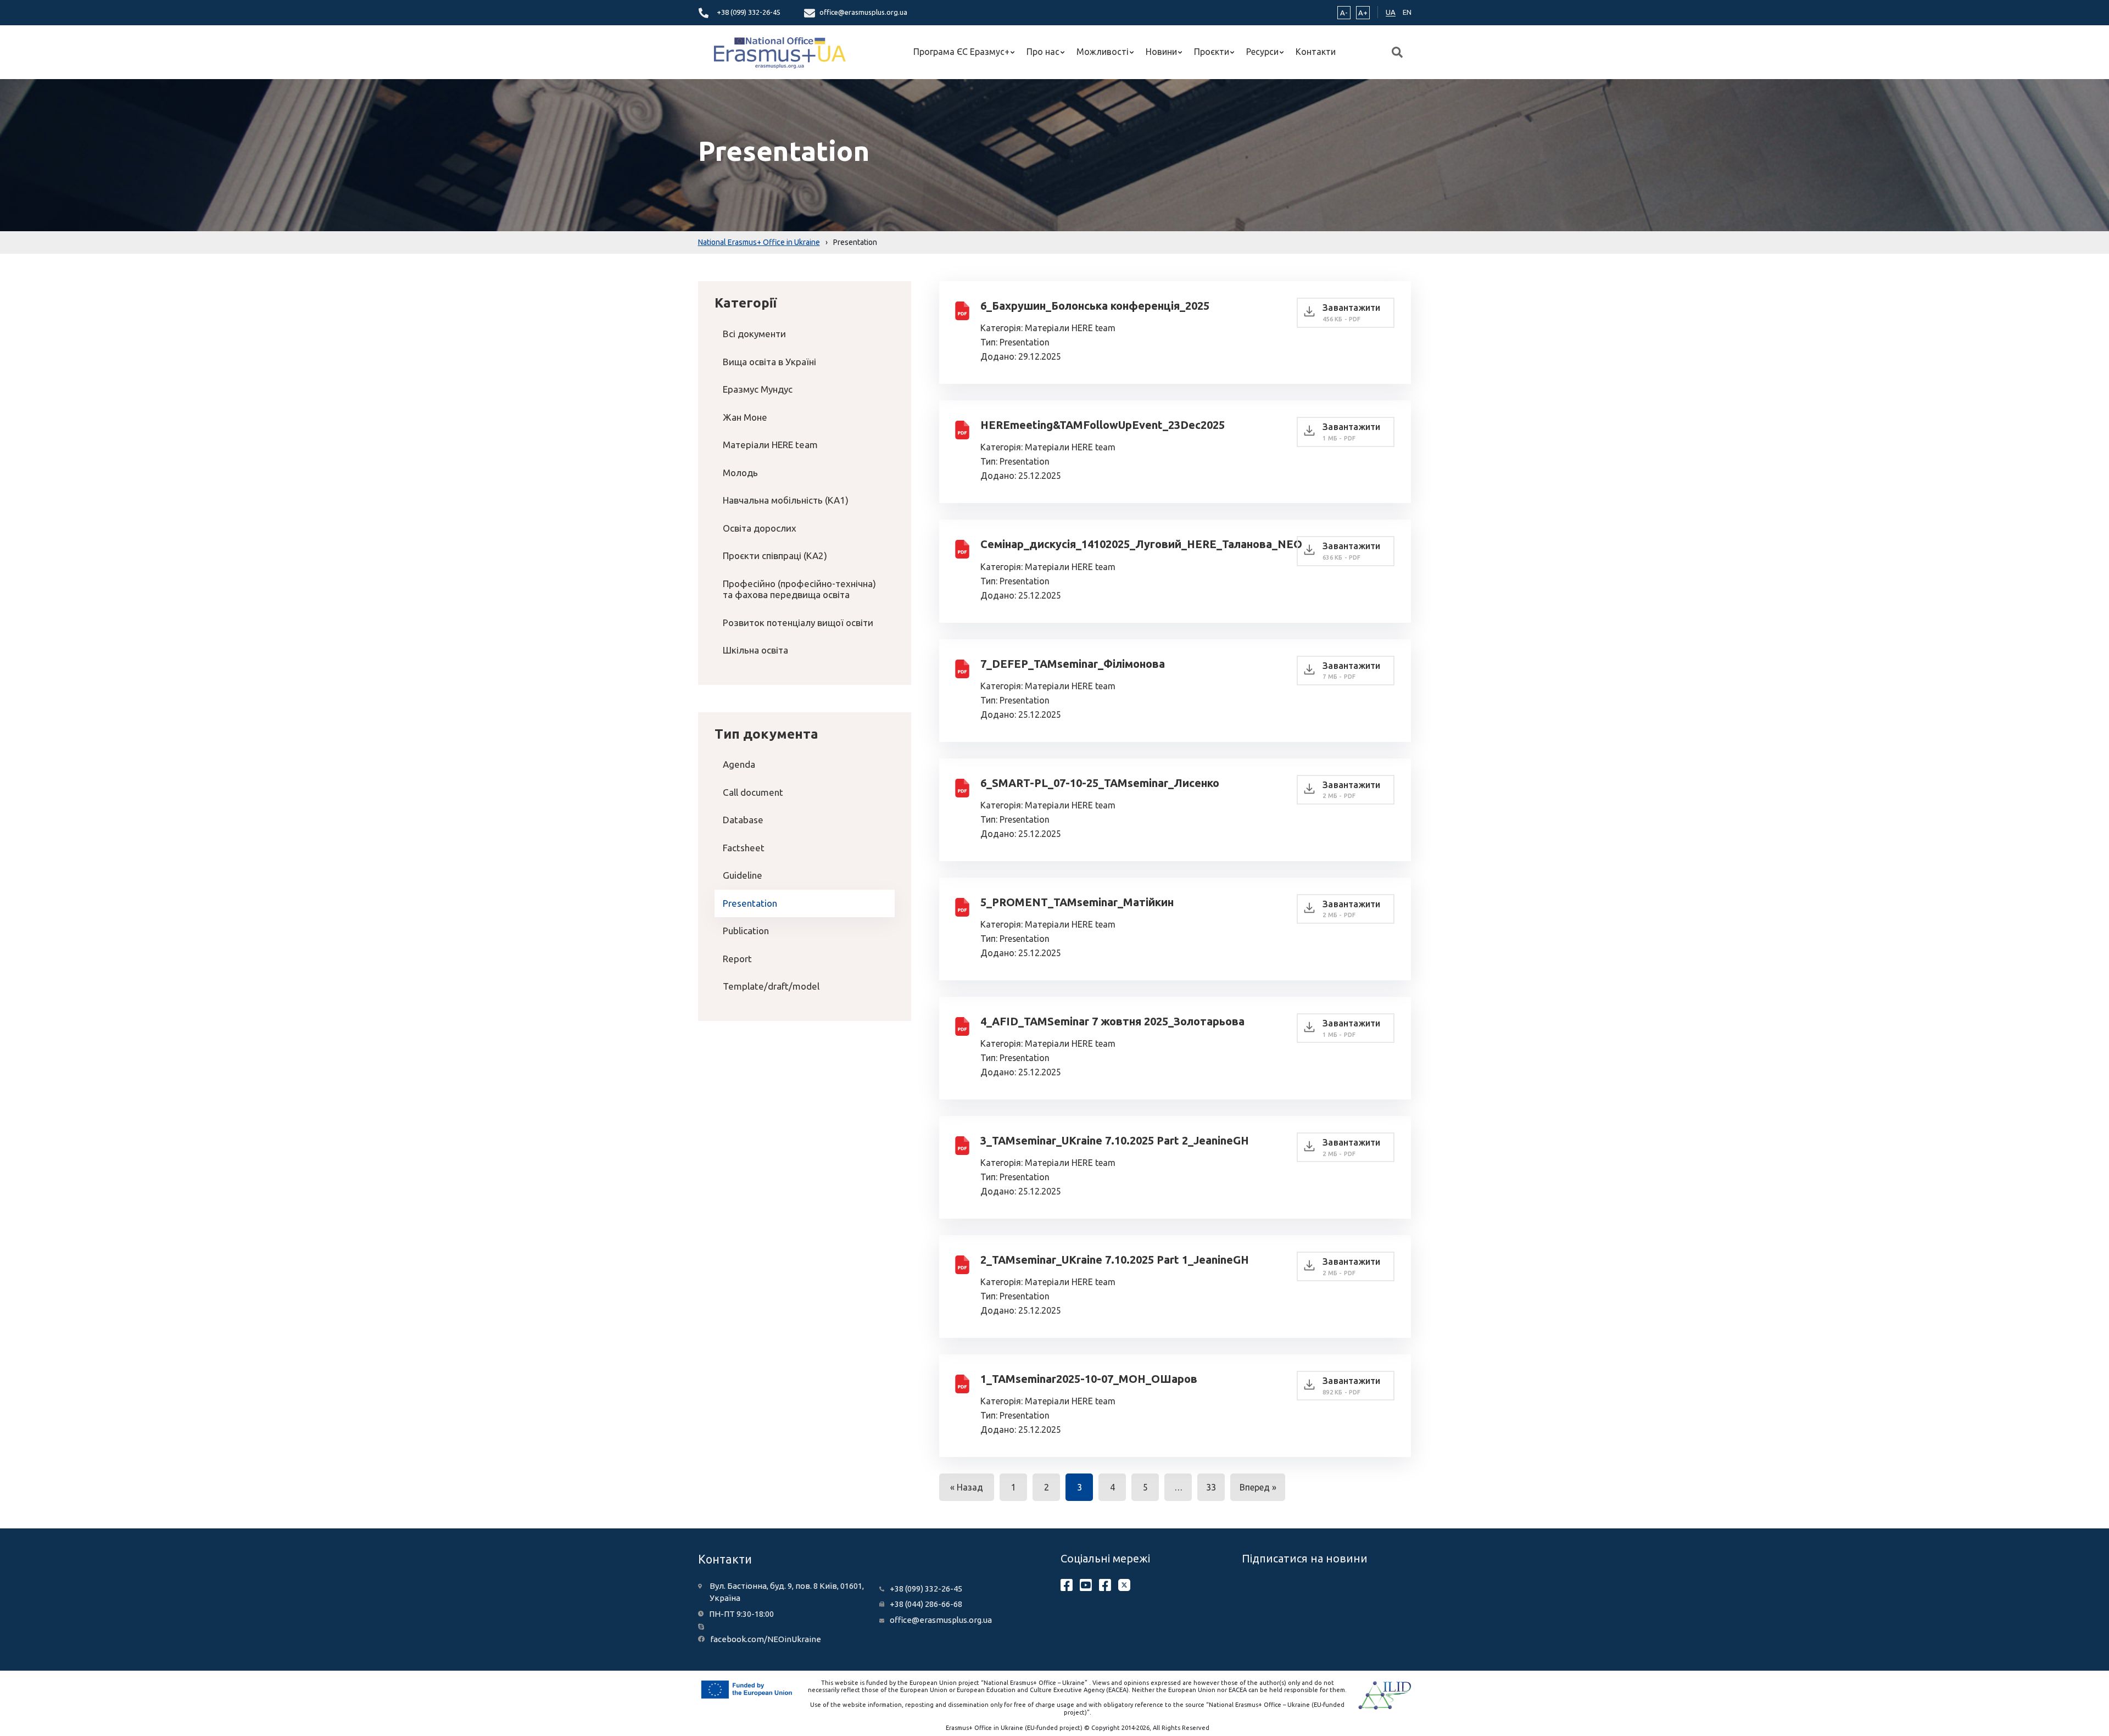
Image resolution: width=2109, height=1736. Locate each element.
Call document (753, 792)
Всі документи (754, 334)
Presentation (750, 903)
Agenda (739, 764)
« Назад (967, 1487)
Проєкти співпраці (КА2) (775, 556)
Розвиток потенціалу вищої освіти (798, 623)
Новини (1161, 52)
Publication (746, 931)
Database (743, 820)
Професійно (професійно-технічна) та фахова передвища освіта (799, 589)
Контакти (1316, 52)
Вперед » (1258, 1487)
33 (1211, 1487)
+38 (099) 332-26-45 (749, 12)
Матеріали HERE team (770, 445)
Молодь (740, 473)
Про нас (1043, 52)
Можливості (1103, 52)
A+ (1363, 13)
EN (1407, 12)
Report (737, 959)
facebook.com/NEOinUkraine (766, 1639)
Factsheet (744, 848)
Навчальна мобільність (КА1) (786, 500)
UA (1391, 12)
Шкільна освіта (755, 650)
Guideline (743, 875)
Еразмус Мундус (758, 389)
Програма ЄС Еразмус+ (961, 52)
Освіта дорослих (760, 528)
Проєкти (1212, 52)
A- (1344, 13)
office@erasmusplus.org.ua (863, 12)
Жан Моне (745, 417)
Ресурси (1262, 52)
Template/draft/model (771, 986)
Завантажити (1351, 312)
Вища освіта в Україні (769, 362)
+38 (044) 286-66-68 (926, 1604)
